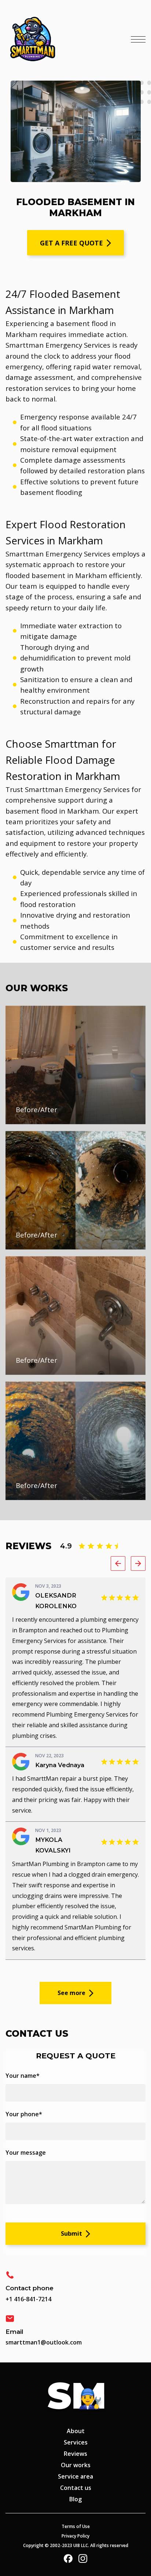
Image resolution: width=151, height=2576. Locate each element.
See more (71, 1993)
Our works (76, 2465)
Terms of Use (76, 2526)
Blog (75, 2499)
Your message (26, 2153)
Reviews (75, 2454)
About (76, 2431)
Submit (71, 2233)
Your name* (23, 2076)
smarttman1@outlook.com (44, 2342)
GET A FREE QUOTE (71, 243)
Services (76, 2442)
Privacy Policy (75, 2536)
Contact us (76, 2488)
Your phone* (24, 2114)
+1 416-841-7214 (28, 2299)
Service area (75, 2476)
